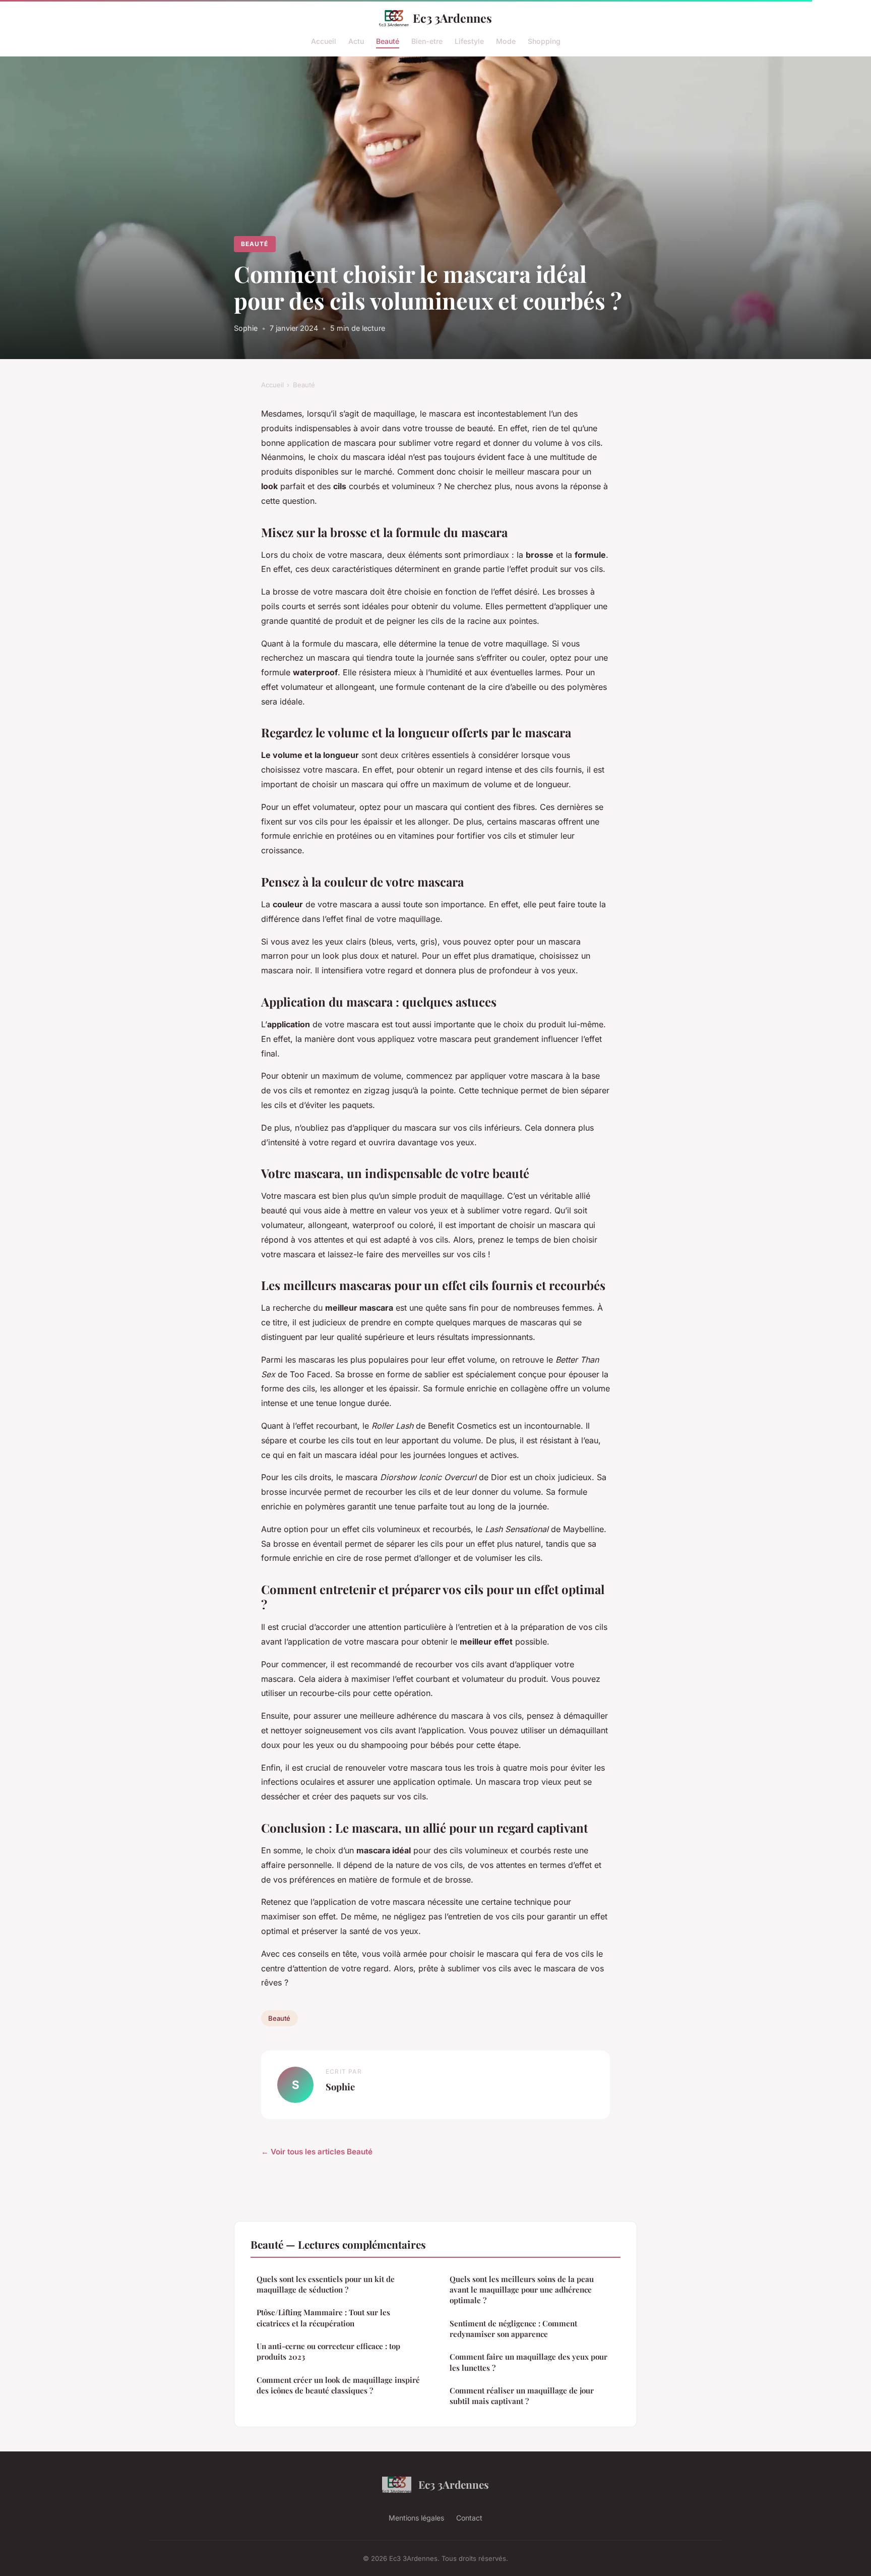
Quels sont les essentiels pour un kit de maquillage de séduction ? (326, 2284)
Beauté (388, 41)
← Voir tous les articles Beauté (317, 2152)
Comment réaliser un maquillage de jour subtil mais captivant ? (522, 2396)
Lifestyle (469, 41)
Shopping (544, 41)
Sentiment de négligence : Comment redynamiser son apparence (513, 2329)
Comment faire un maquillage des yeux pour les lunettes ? (528, 2362)
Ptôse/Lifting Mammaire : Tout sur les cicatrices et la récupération (323, 2318)
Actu (356, 41)
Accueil (324, 41)
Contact (469, 2518)
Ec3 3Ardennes (452, 18)
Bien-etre (427, 41)
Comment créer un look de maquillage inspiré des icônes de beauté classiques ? (338, 2385)
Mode (506, 41)
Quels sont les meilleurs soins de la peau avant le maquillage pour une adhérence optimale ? (522, 2290)
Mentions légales (416, 2518)
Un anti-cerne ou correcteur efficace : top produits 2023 (328, 2351)
